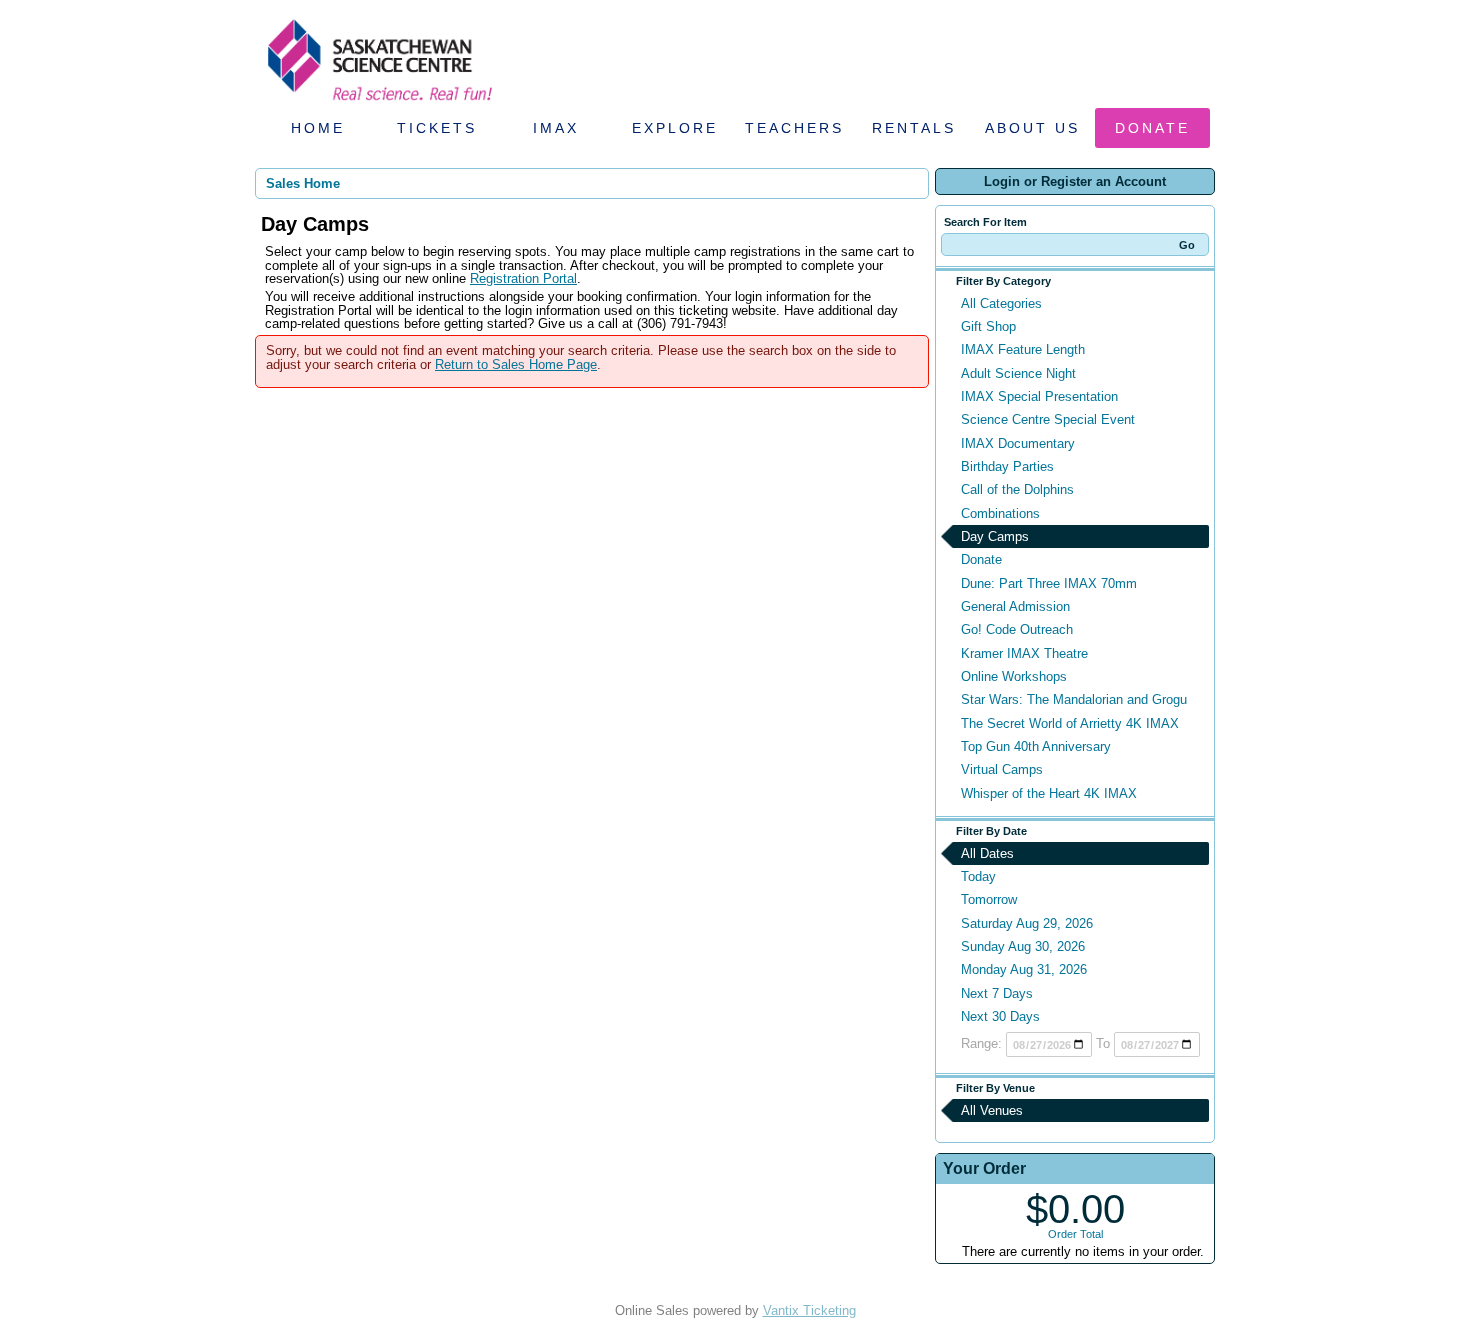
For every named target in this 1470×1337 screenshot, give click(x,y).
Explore (675, 128)
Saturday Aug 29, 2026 (1027, 923)
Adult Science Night (1018, 373)
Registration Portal (523, 278)
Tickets (437, 128)
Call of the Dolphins (1017, 489)
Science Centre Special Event (1048, 419)
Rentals (914, 128)
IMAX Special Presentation (1039, 396)
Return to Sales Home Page (516, 364)
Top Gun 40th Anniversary (1036, 746)
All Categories (1001, 303)
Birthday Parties (1007, 466)
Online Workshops (1014, 676)
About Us (1032, 128)
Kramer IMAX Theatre (1024, 653)
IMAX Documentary (1018, 443)
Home (318, 128)
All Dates (987, 853)
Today (978, 876)
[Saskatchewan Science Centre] (378, 102)
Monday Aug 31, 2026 (1024, 969)
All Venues (992, 1110)
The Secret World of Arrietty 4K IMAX (1070, 723)
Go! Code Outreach (1017, 629)
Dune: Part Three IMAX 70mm (1049, 583)
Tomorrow (989, 899)
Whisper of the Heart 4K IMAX (1049, 793)
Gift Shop (988, 326)
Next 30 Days (1000, 1016)
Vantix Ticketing (809, 1310)
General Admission (1015, 606)
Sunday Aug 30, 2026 (1023, 946)
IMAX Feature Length (1023, 349)
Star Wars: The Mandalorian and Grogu (1074, 699)
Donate (1152, 128)
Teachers (794, 128)
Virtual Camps (1002, 769)
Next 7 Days (997, 993)
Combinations (1000, 513)
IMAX (556, 128)
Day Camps (995, 536)
